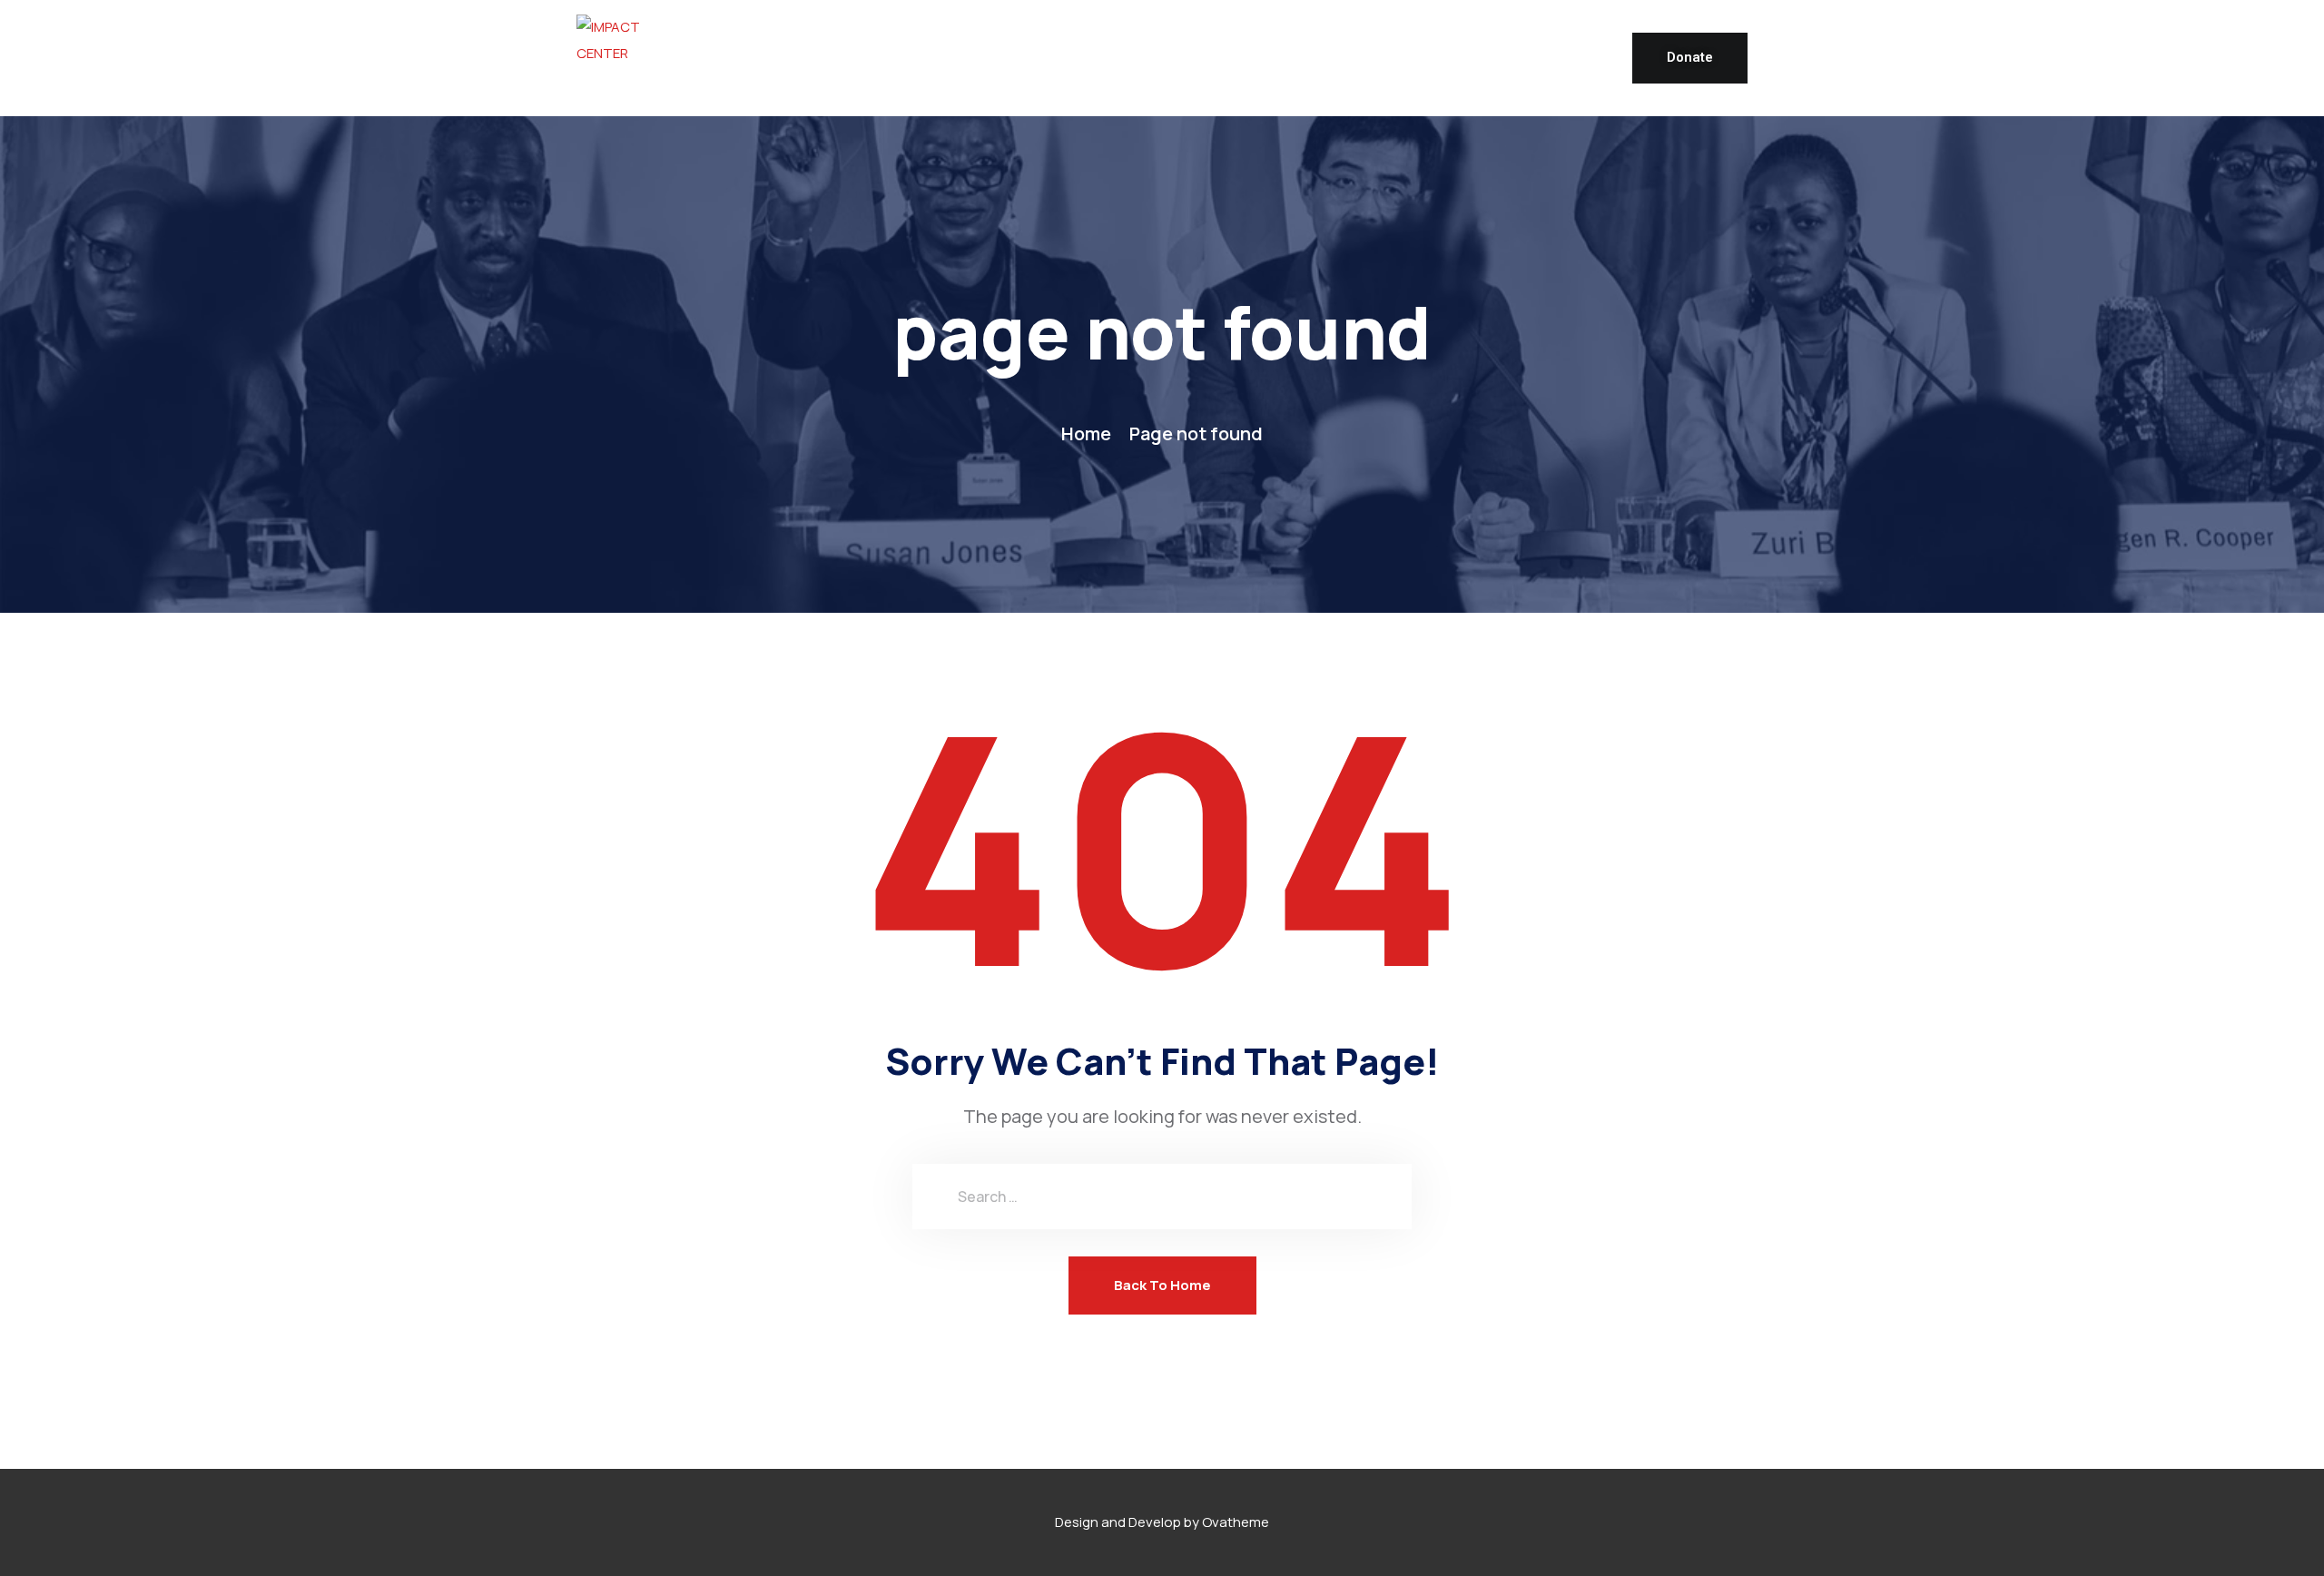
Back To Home (1162, 1285)
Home (1086, 433)
